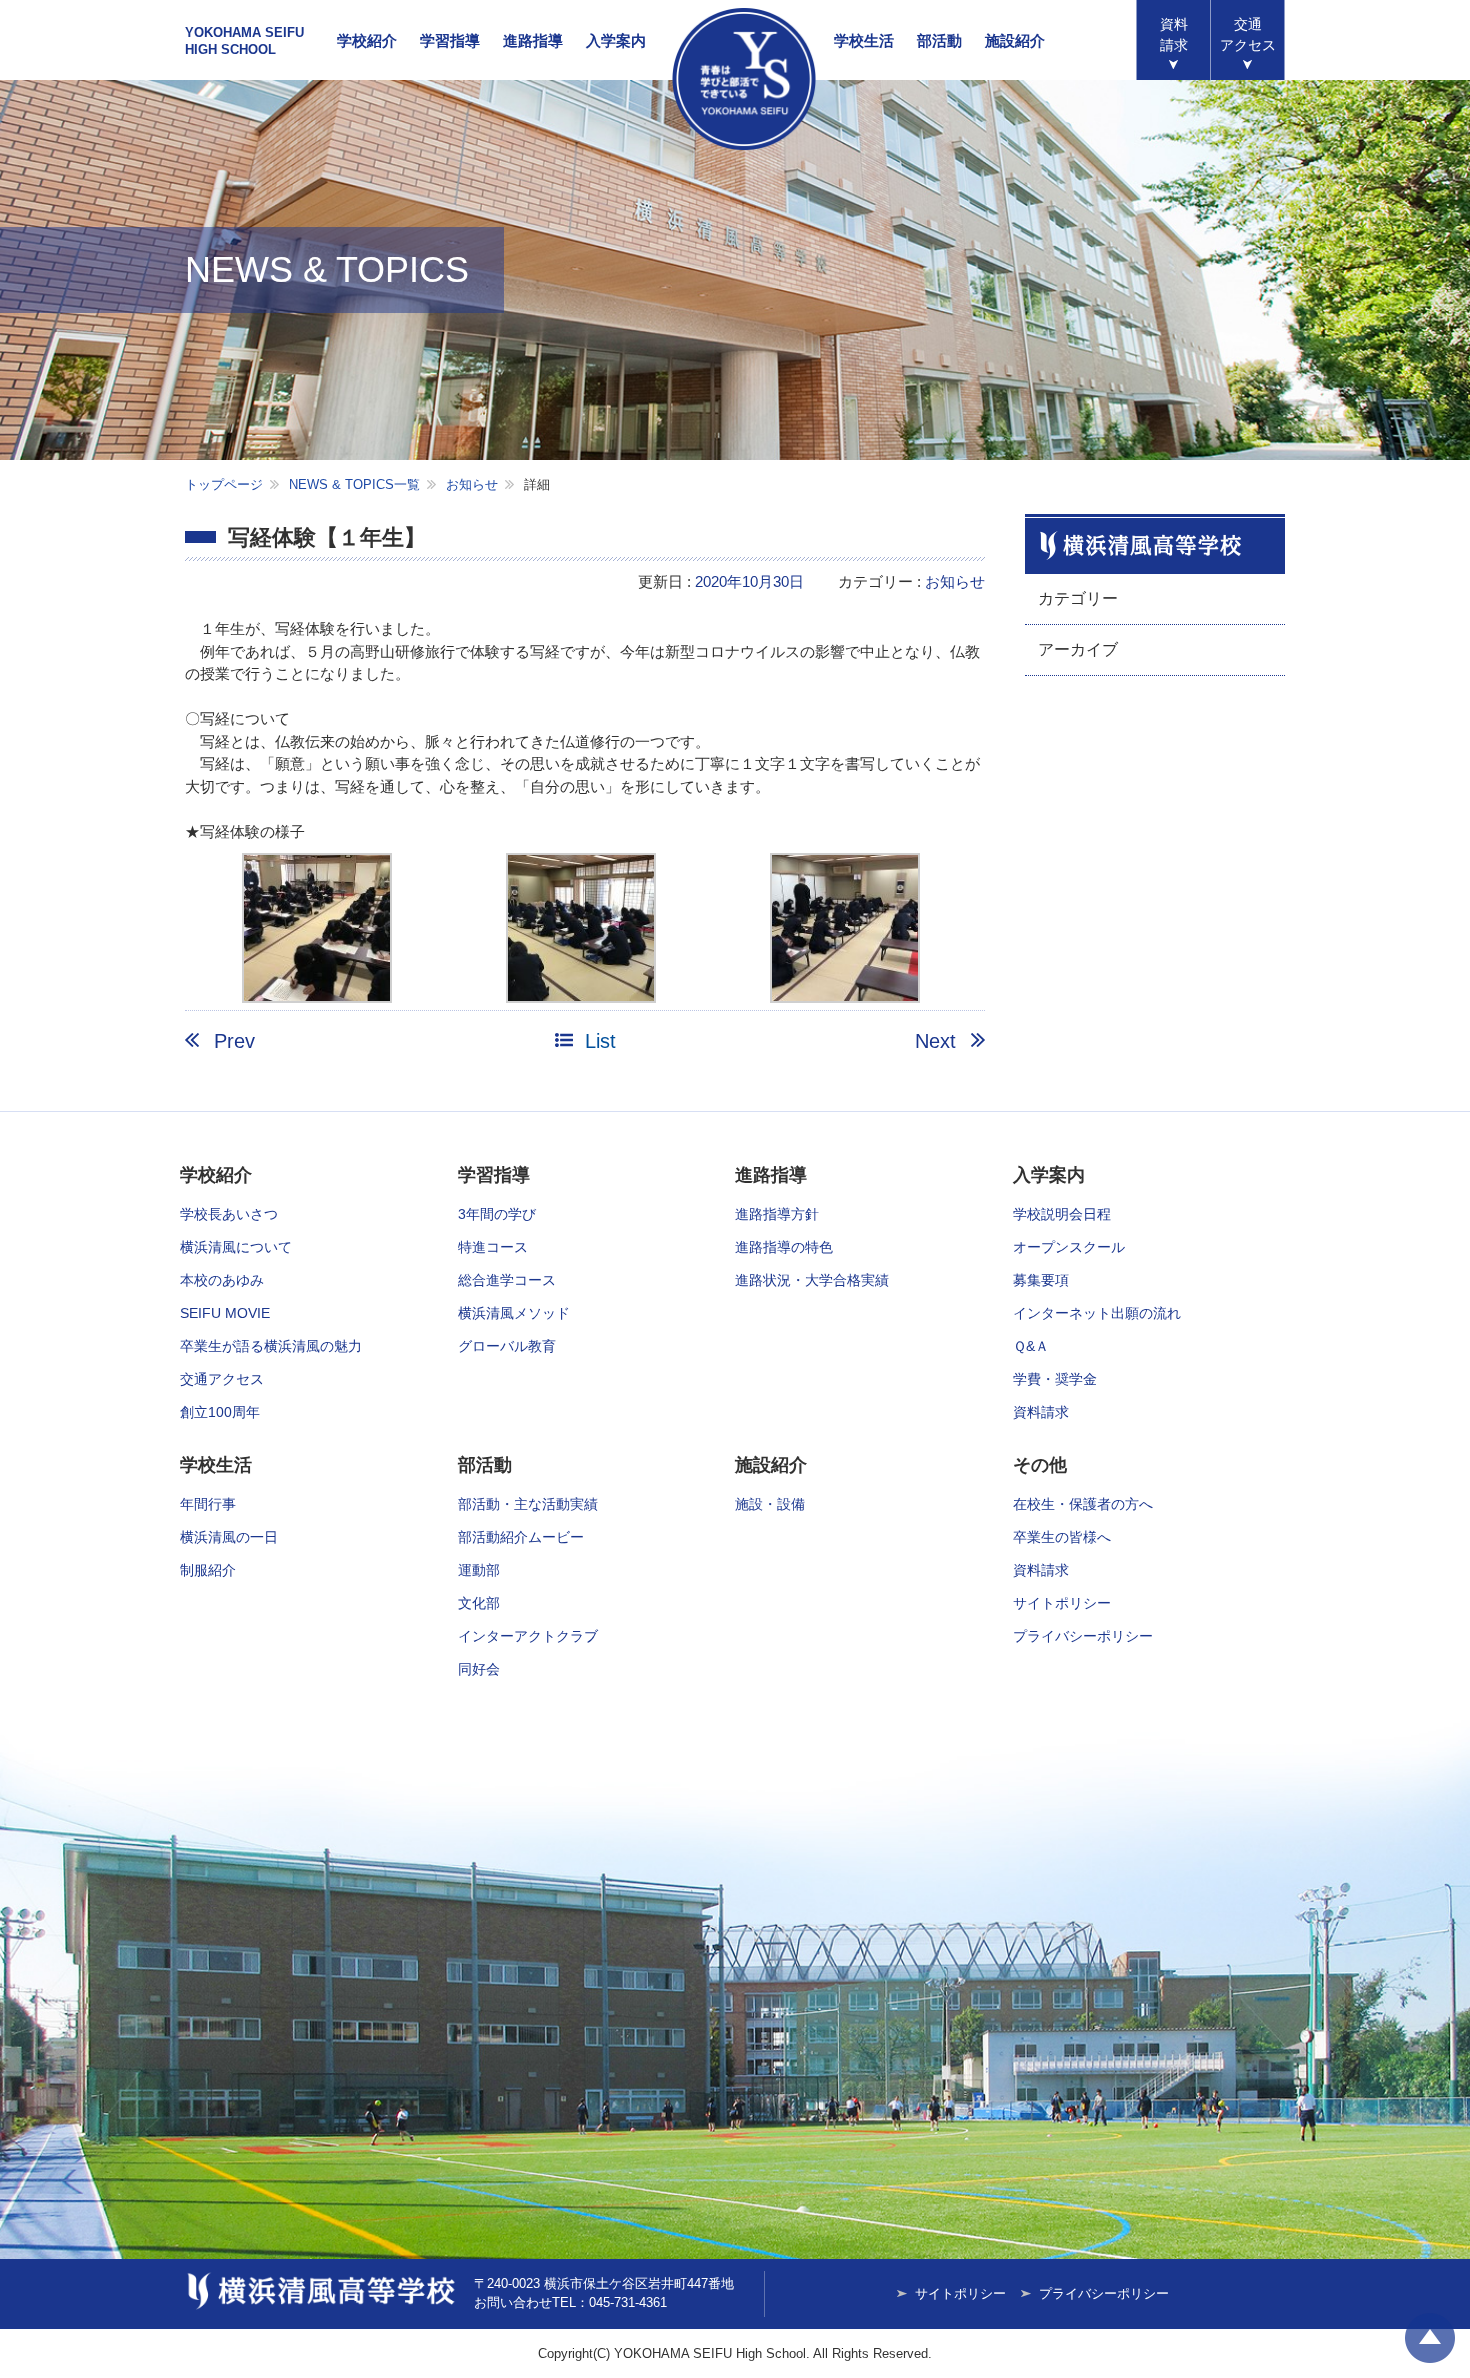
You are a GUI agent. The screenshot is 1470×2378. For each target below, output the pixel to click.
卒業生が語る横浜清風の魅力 (271, 1346)
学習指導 (450, 40)
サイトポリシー (1062, 1603)
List (600, 1041)
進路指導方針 (777, 1214)
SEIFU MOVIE (225, 1313)
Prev (234, 1041)
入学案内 (616, 40)
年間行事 (208, 1504)
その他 (1040, 1465)
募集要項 (1041, 1280)
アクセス (1248, 34)
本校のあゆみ (222, 1280)
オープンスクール (1069, 1247)
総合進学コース (507, 1280)
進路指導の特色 (784, 1247)
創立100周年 (220, 1412)
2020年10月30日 (749, 581)
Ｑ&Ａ (1031, 1346)
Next (935, 1041)
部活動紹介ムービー (521, 1537)
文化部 (479, 1603)
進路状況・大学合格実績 (812, 1280)
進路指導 (533, 40)
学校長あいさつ (229, 1214)
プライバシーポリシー (1083, 1636)
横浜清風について (236, 1247)
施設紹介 (1015, 40)
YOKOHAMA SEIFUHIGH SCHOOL (244, 41)
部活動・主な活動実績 (528, 1504)
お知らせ (472, 484)
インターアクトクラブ (528, 1636)
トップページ (224, 484)
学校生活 (864, 40)
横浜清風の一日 (229, 1537)
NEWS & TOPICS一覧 (354, 484)
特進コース (493, 1247)
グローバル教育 (507, 1346)
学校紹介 (367, 40)
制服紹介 (208, 1570)
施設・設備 (770, 1504)
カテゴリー (1078, 598)
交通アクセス (222, 1379)
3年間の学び (497, 1214)
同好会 (479, 1669)
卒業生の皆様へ (1062, 1537)
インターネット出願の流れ (1097, 1313)
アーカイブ (1078, 649)
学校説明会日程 (1062, 1214)
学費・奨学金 (1055, 1379)
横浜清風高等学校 (744, 79)
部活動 (939, 40)
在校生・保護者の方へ (1083, 1504)
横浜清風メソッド (514, 1313)
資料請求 (1174, 34)
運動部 (479, 1570)
